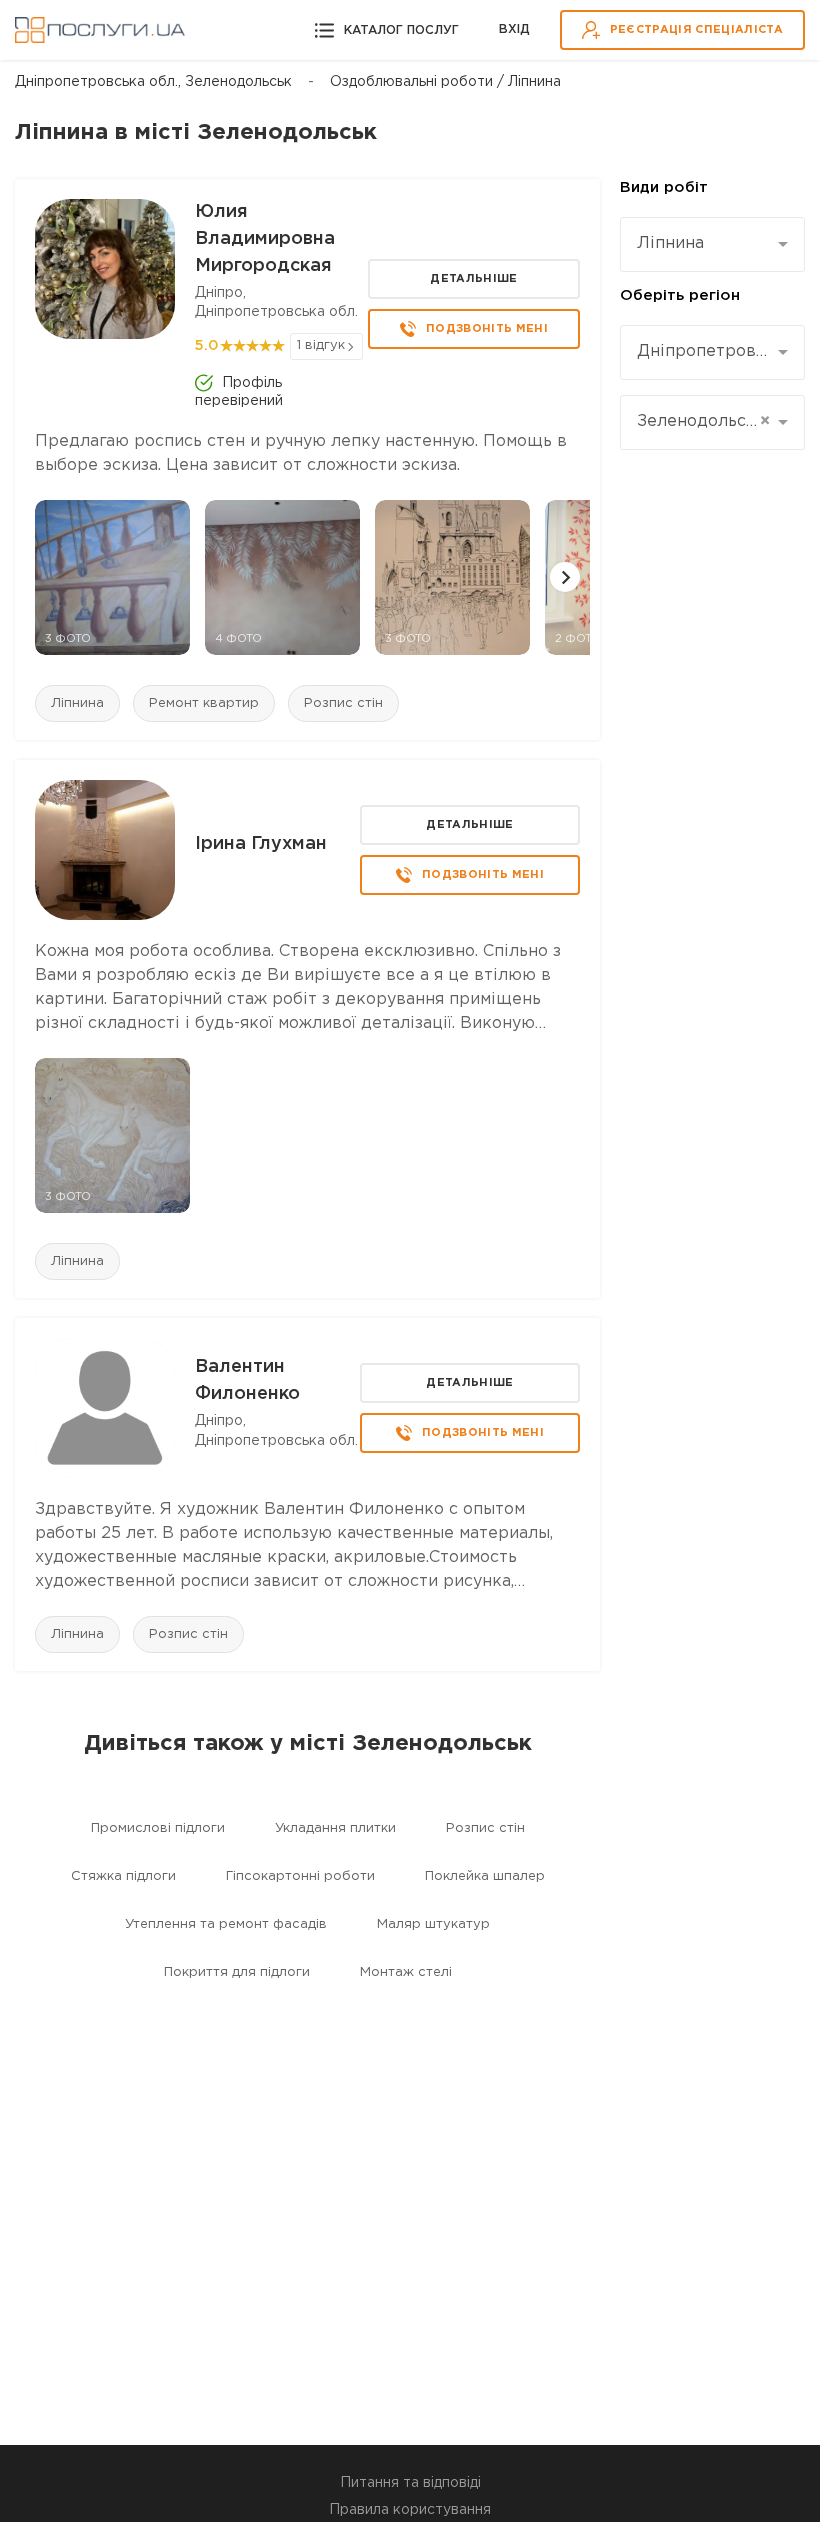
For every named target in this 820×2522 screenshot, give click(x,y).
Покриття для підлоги (237, 1972)
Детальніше (473, 279)
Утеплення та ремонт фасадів (226, 1924)
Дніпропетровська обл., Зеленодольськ (153, 82)
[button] (565, 577)
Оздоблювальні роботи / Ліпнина (445, 82)
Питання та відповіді (410, 2483)
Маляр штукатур (433, 1924)
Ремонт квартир (204, 703)
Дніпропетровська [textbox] (705, 351)
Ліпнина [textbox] (670, 243)
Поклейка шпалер (485, 1876)
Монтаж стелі (406, 1972)
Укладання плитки (335, 1828)
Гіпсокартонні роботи (300, 1876)
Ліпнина (77, 703)
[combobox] (712, 244)
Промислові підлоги (158, 1828)
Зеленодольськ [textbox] (703, 421)
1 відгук (321, 345)
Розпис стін (343, 703)
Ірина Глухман (261, 844)
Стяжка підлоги (123, 1876)
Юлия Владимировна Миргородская (265, 239)
